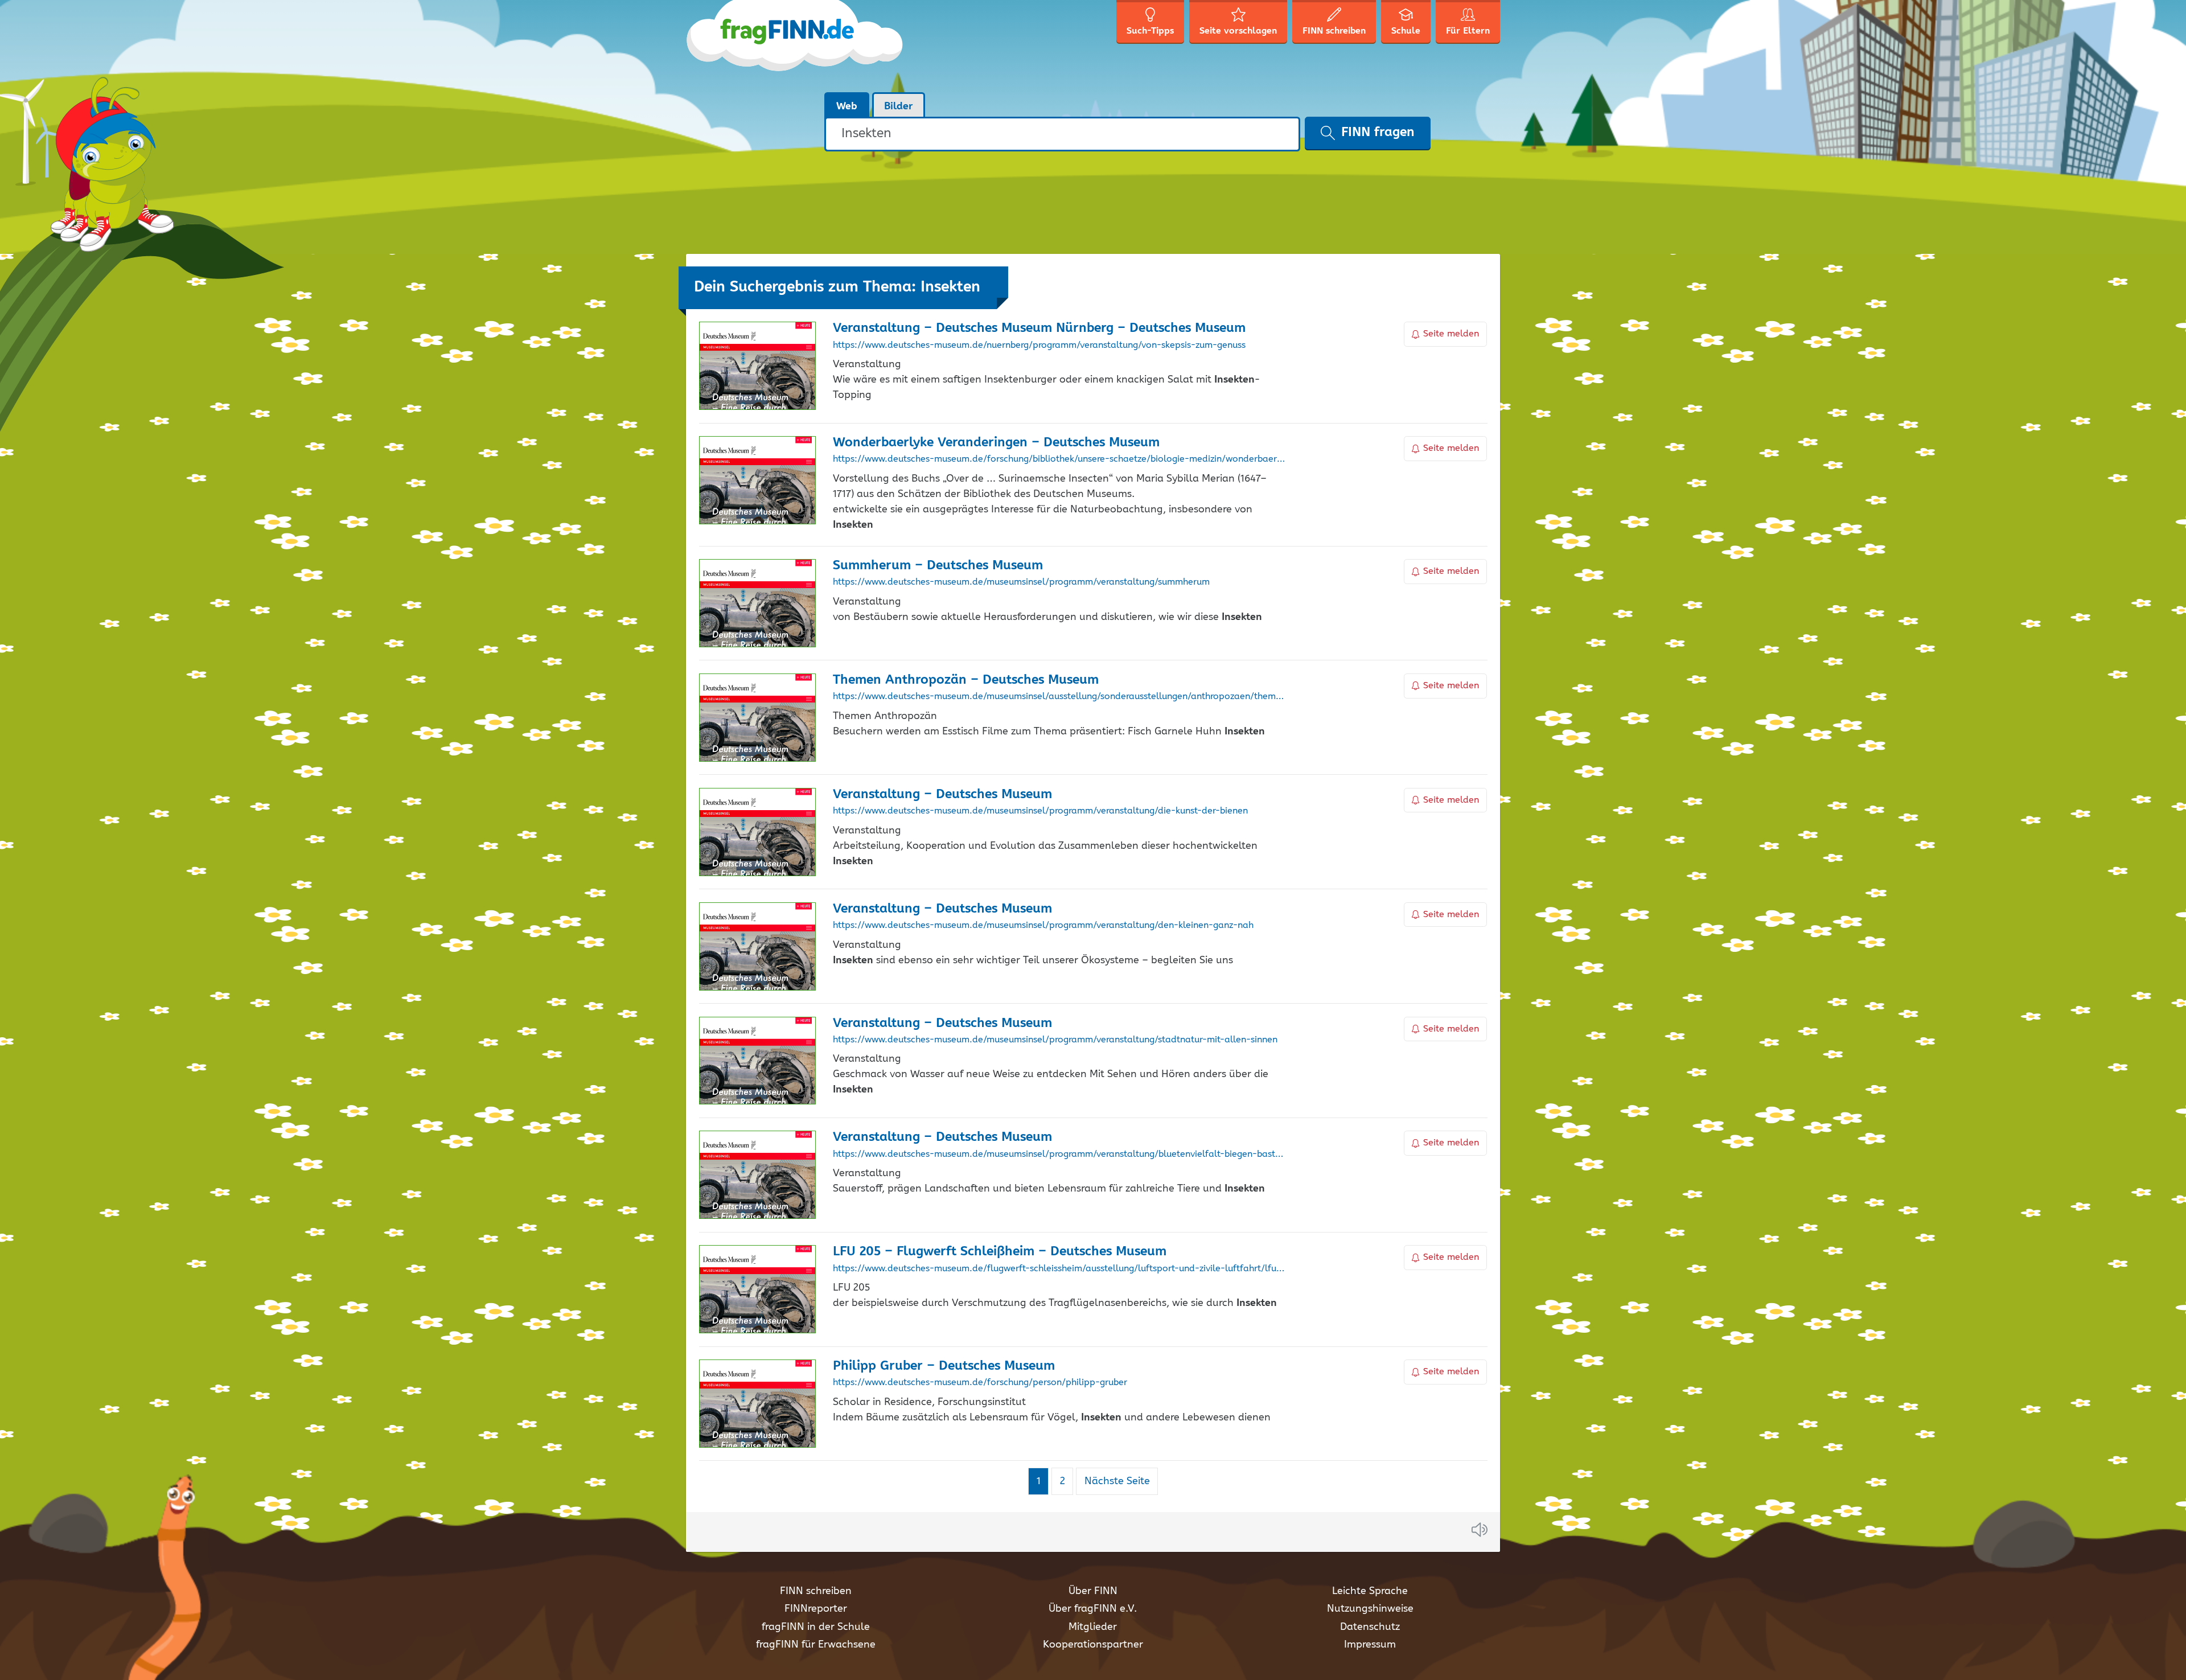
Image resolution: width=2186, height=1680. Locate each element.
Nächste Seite (1117, 1481)
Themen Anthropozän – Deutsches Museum (966, 680)
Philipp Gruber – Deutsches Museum (944, 1366)
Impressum (1370, 1645)
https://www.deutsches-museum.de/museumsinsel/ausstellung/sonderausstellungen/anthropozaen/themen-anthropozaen (1059, 697)
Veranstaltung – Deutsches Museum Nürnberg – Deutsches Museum (1039, 328)
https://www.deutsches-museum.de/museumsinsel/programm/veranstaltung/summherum (1021, 582)
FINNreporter (816, 1609)
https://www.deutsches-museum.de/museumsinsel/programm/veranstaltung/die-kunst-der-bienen (1040, 811)
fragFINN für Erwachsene (816, 1645)
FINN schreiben (816, 1591)
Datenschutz (1370, 1627)
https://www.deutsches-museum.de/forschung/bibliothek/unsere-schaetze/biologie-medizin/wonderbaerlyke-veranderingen (1059, 459)
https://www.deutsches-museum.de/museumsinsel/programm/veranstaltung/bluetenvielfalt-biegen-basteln (1059, 1155)
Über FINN (1093, 1591)
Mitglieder (1093, 1627)
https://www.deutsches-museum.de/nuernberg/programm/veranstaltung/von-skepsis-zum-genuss (1039, 346)
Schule (1406, 31)
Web (847, 106)
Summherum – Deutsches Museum (938, 566)
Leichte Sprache (1370, 1591)
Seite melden (1451, 334)
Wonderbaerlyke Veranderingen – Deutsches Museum (996, 443)
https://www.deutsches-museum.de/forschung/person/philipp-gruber (980, 1383)
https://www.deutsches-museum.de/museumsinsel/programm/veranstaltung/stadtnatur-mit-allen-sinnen (1055, 1040)
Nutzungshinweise (1370, 1609)
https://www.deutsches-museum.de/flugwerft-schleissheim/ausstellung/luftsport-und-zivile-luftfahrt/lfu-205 (1059, 1269)
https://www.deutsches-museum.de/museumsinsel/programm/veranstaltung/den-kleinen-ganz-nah (1043, 926)
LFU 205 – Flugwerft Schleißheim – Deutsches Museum (1000, 1252)
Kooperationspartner (1093, 1645)
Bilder (899, 106)
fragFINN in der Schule (816, 1627)
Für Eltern (1468, 31)
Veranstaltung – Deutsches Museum (942, 794)
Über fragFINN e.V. (1093, 1609)
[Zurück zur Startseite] (796, 46)
